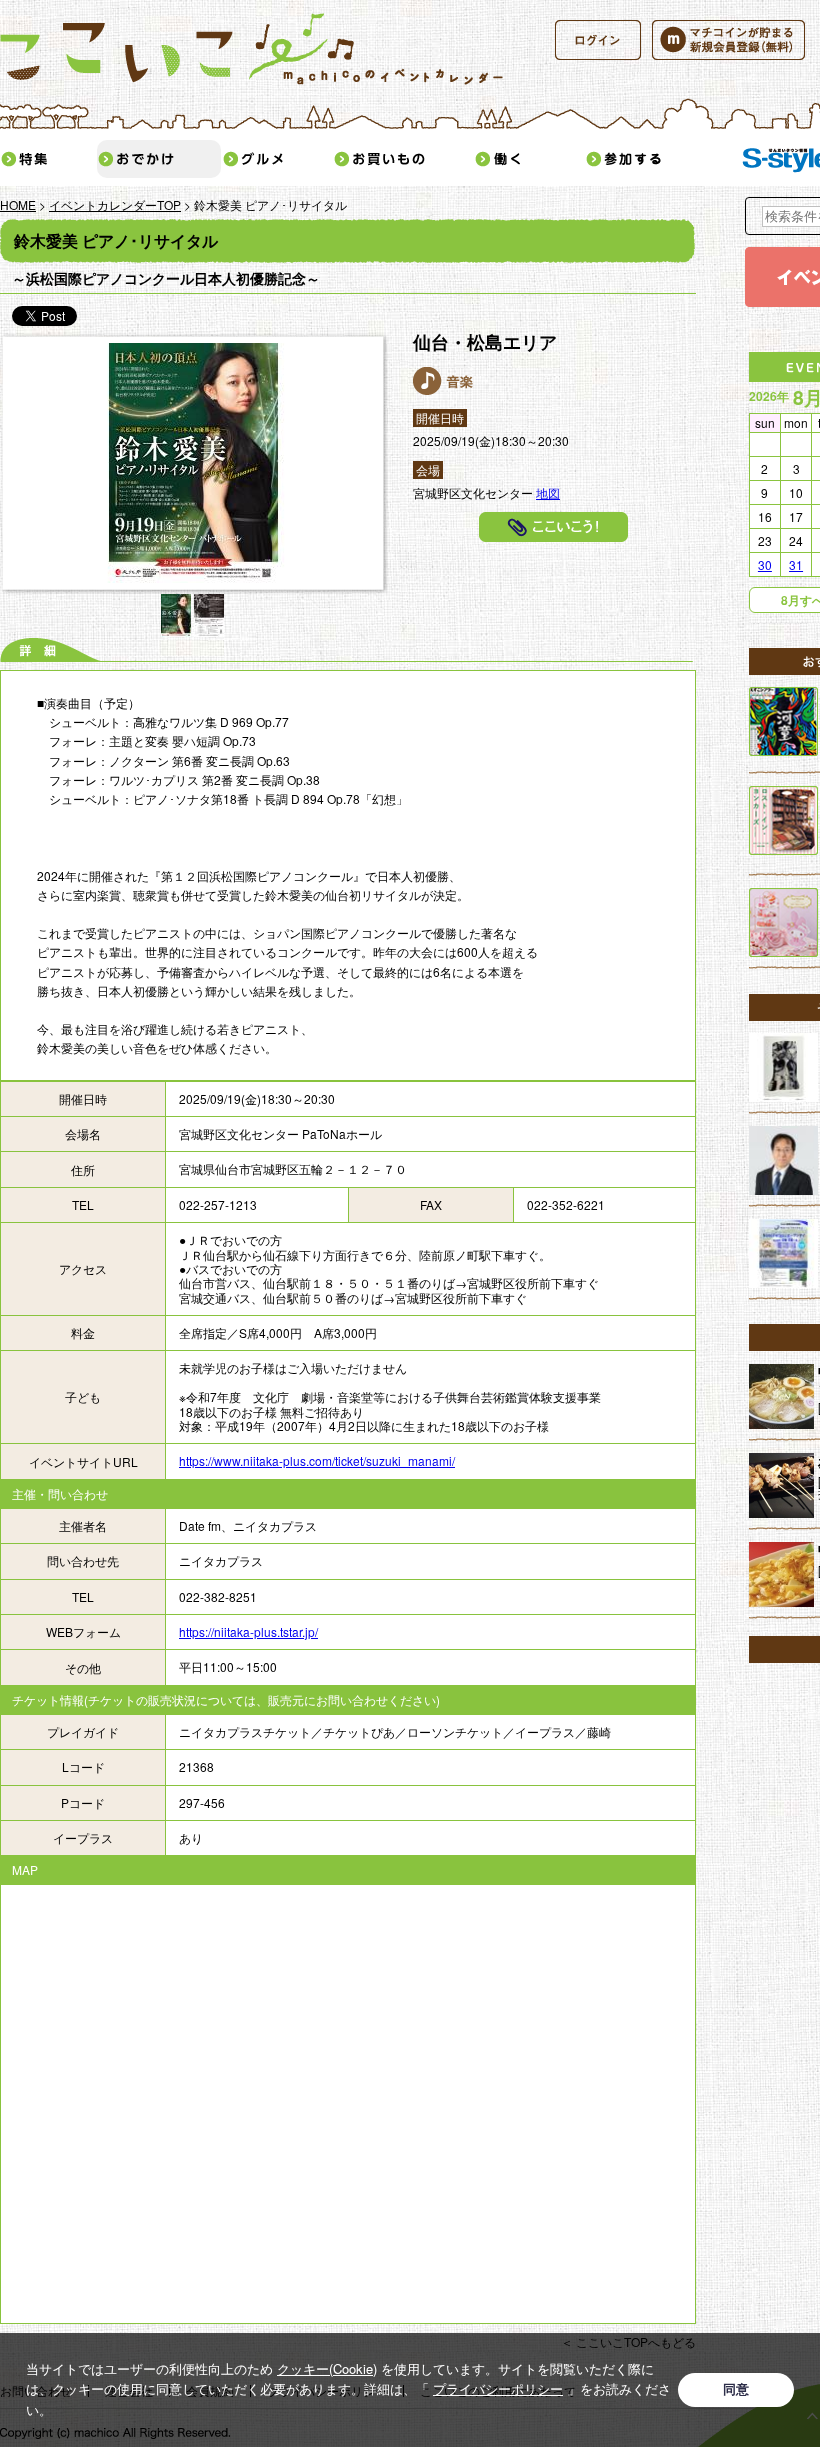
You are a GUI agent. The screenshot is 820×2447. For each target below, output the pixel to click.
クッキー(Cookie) (327, 2368)
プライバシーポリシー (498, 2388)
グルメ (277, 159)
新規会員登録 (728, 40)
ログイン (598, 40)
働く (529, 159)
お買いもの (403, 159)
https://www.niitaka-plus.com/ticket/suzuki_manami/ (317, 1460)
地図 (548, 492)
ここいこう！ (553, 527)
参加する (655, 159)
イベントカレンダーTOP (115, 204)
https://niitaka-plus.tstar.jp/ (248, 1631)
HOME (18, 204)
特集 (48, 159)
